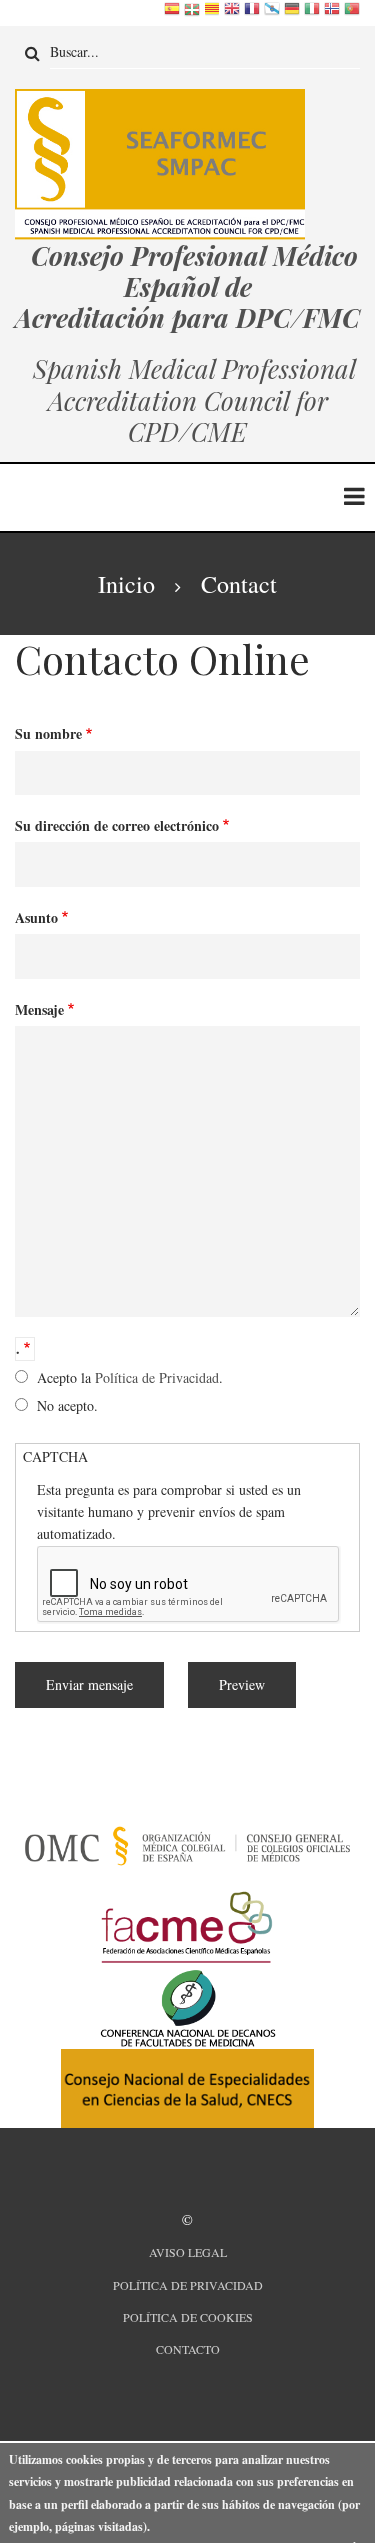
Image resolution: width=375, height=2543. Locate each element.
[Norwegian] (332, 12)
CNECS (181, 2047)
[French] (252, 12)
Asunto (36, 917)
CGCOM (181, 1807)
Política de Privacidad (157, 1377)
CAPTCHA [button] (55, 1456)
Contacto (188, 2349)
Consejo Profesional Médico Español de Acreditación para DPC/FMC (187, 286)
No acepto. (67, 1405)
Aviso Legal (188, 2252)
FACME (181, 1887)
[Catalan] (212, 12)
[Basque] (192, 12)
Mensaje (39, 1009)
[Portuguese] (352, 12)
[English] (232, 12)
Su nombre (48, 733)
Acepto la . (130, 1377)
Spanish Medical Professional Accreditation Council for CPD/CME (191, 399)
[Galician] (272, 12)
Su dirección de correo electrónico (117, 825)
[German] (292, 12)
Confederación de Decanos (182, 1967)
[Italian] (312, 12)
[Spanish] (172, 12)
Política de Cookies (188, 2317)
